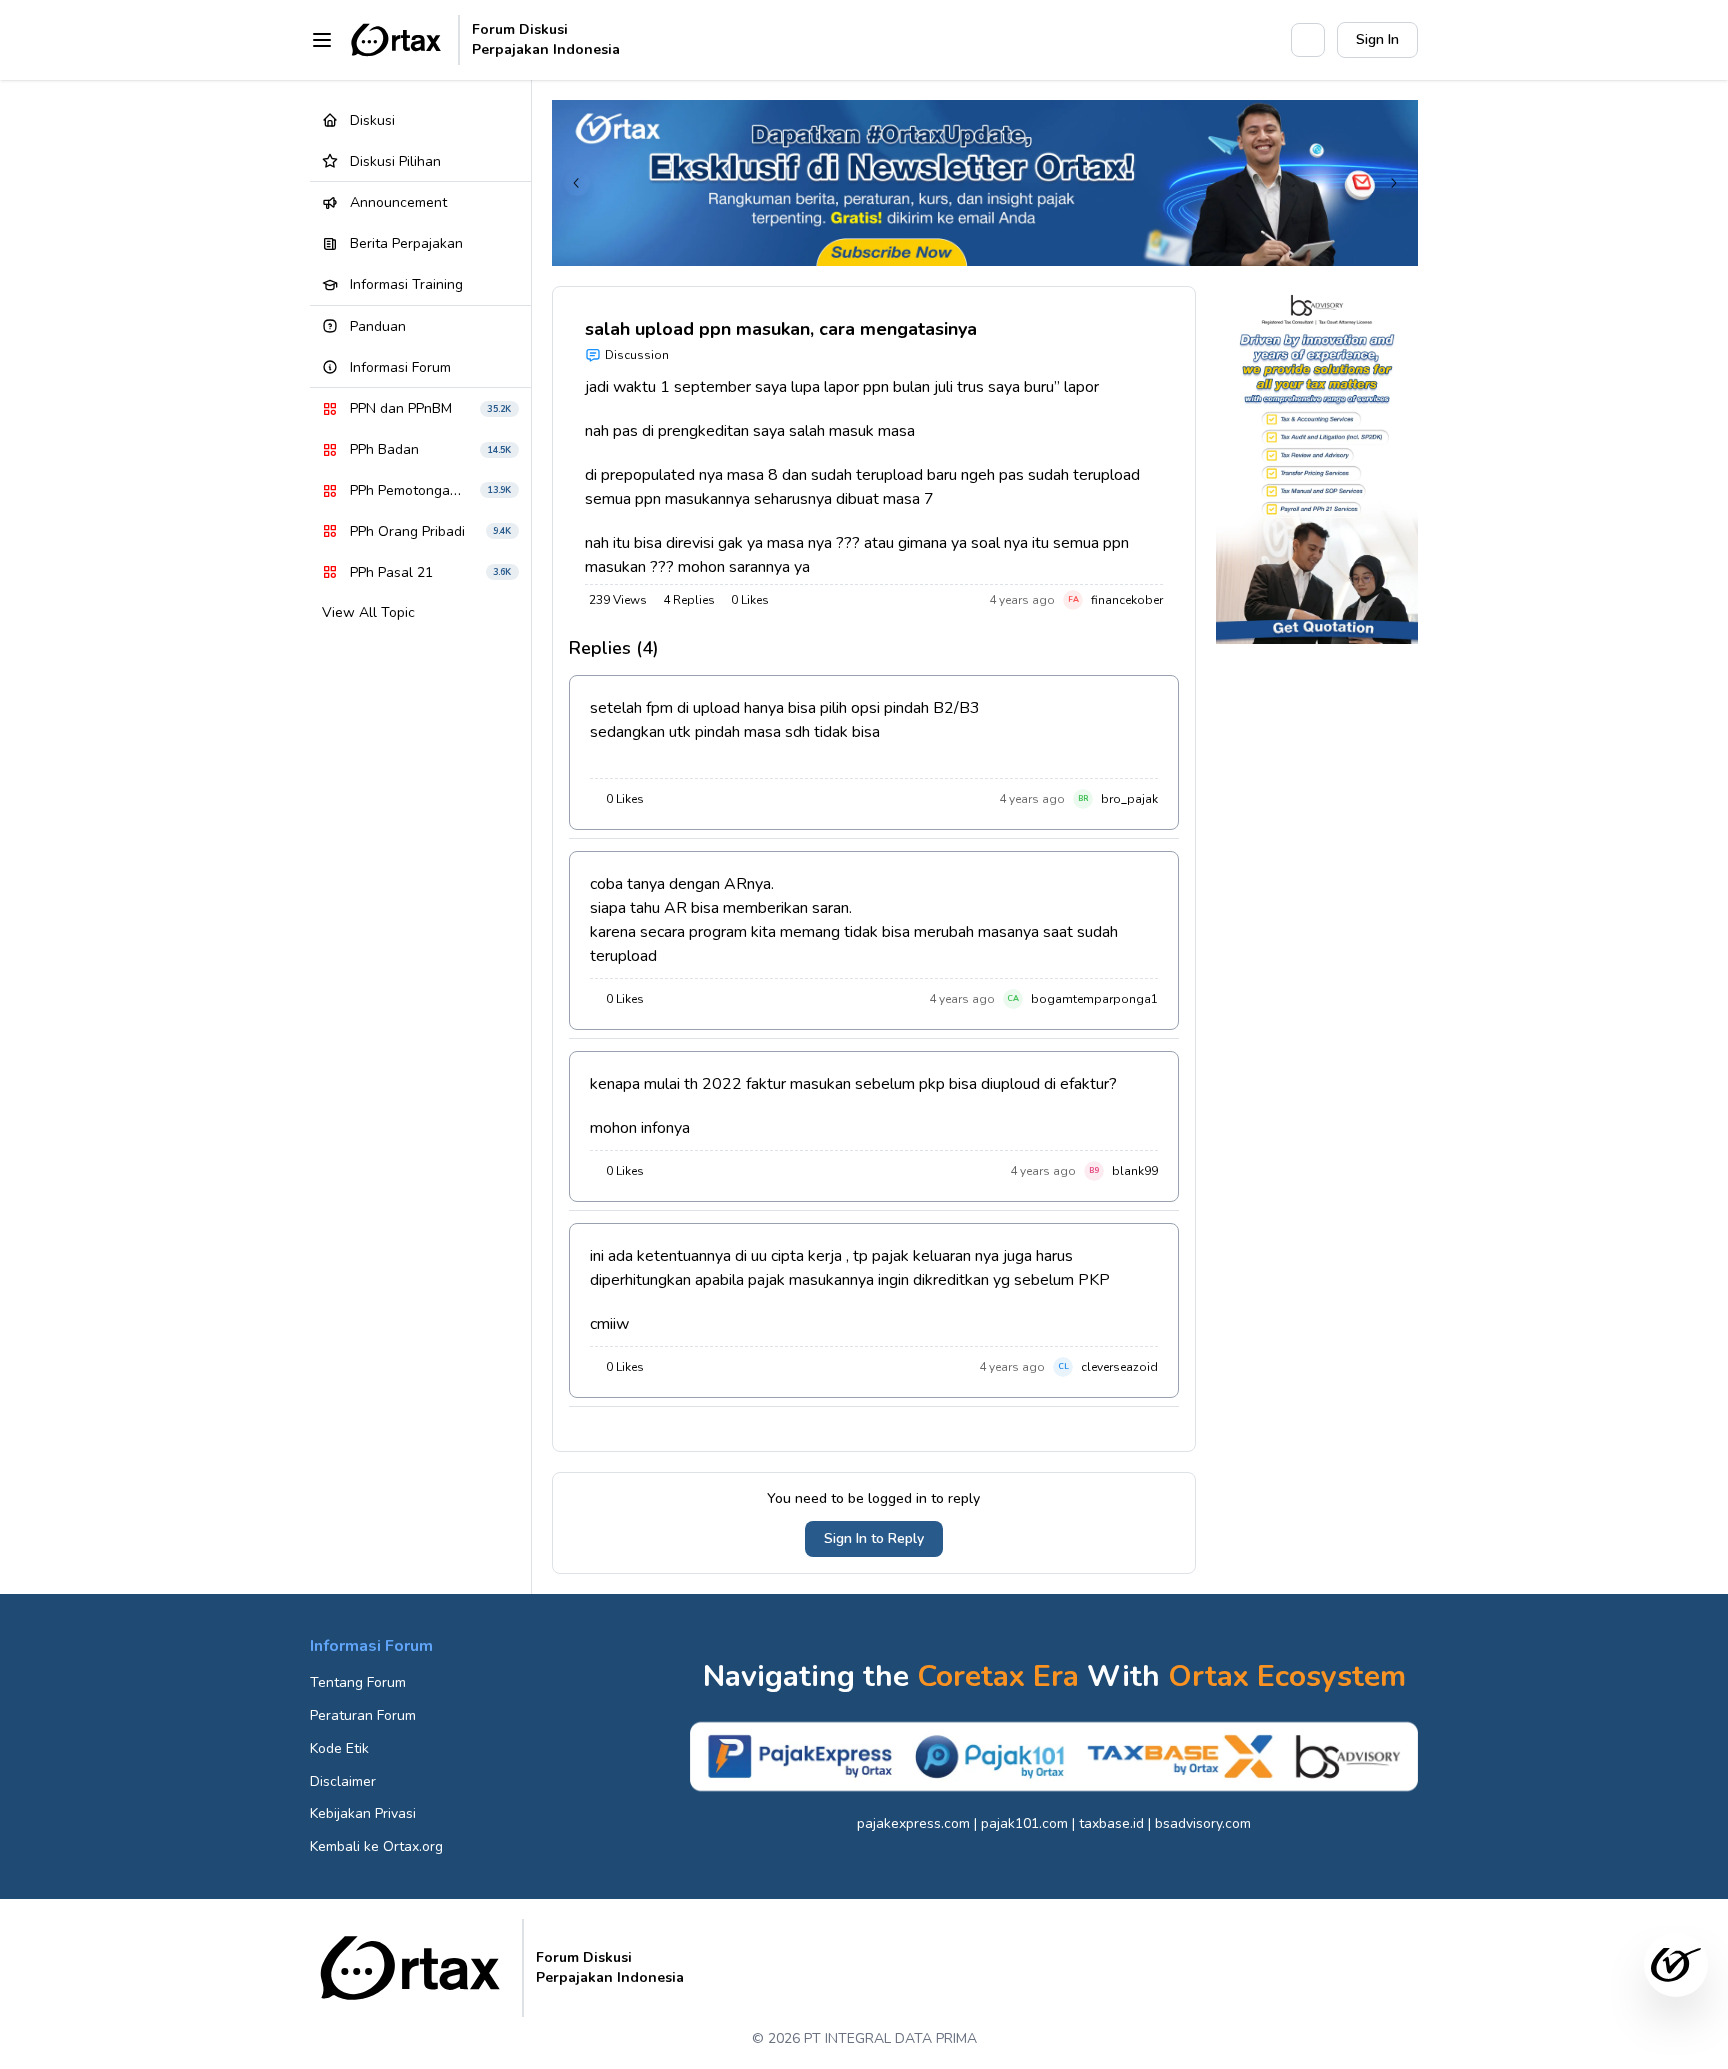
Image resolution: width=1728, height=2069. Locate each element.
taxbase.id (1111, 1823)
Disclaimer (343, 1781)
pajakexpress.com (913, 1823)
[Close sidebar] (322, 40)
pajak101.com (1024, 1823)
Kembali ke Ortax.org (376, 1846)
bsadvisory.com (1203, 1823)
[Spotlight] (1265, 40)
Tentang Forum (358, 1682)
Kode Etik (339, 1748)
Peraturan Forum (363, 1715)
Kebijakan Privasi (363, 1813)
